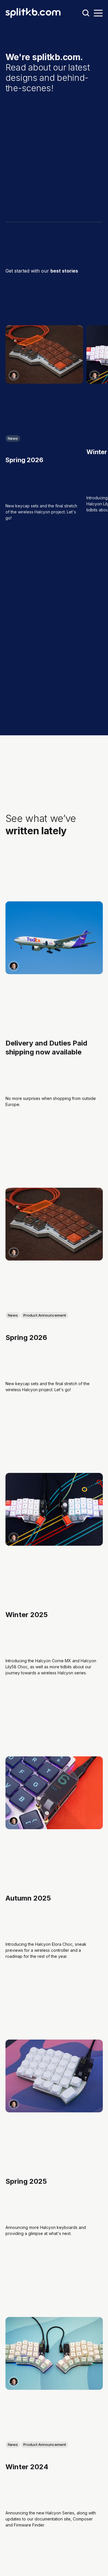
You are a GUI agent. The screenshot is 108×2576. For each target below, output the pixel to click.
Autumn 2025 (28, 1898)
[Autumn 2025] (54, 1793)
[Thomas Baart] (14, 375)
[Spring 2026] (44, 354)
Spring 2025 (26, 2181)
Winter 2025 (27, 1615)
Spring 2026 (24, 460)
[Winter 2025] (54, 1509)
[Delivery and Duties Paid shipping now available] (54, 938)
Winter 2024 (27, 2466)
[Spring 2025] (54, 2076)
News (13, 438)
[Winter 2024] (54, 2353)
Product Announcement (45, 1315)
